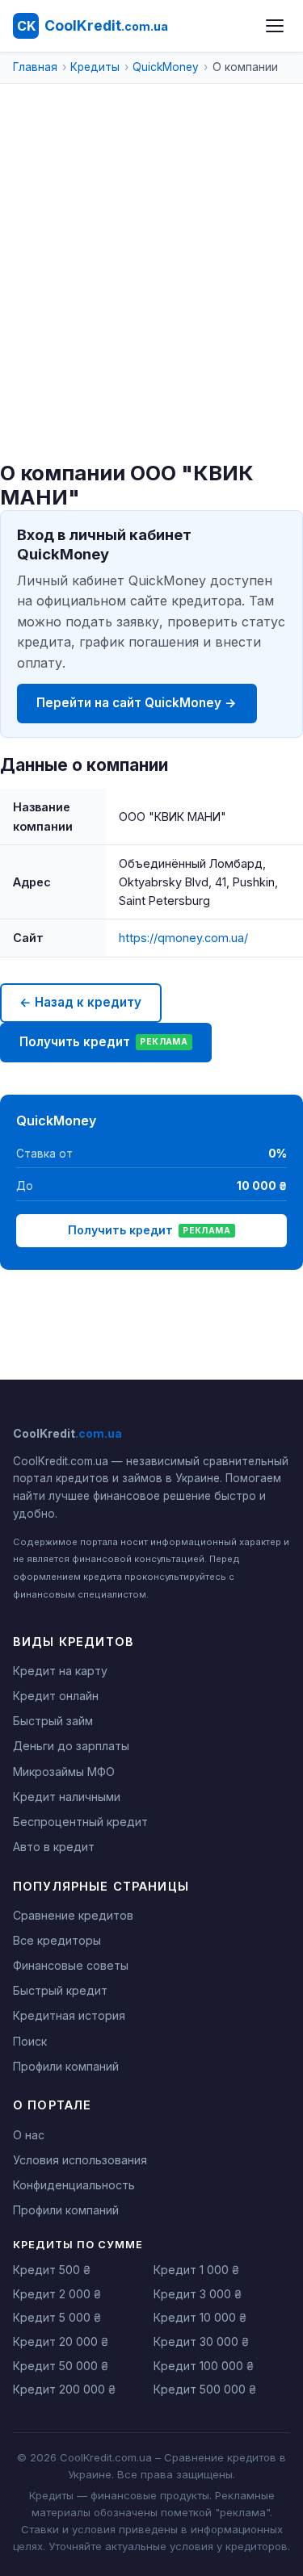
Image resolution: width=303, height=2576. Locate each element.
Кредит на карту (60, 1671)
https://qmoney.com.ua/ (183, 938)
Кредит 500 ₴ (52, 2270)
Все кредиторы (57, 1940)
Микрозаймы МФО (64, 1772)
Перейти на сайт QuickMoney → (137, 703)
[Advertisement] (151, 302)
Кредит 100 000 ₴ (204, 2366)
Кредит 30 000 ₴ (201, 2341)
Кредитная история (69, 2015)
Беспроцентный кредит (80, 1822)
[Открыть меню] (275, 26)
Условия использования (80, 2160)
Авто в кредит (54, 1847)
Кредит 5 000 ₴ (57, 2317)
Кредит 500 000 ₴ (205, 2389)
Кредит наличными (67, 1797)
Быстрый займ (53, 1721)
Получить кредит (103, 1042)
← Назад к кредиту (80, 1002)
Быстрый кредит (60, 1990)
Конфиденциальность (74, 2185)
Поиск (30, 2041)
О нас (29, 2135)
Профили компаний (66, 2066)
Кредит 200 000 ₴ (64, 2389)
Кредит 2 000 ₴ (57, 2294)
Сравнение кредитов (73, 1915)
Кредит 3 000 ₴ (198, 2294)
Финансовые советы (71, 1965)
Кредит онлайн (56, 1696)
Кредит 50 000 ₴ (61, 2366)
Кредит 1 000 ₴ (196, 2270)
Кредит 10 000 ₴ (200, 2317)
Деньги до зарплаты (71, 1746)
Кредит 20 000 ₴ (61, 2341)
